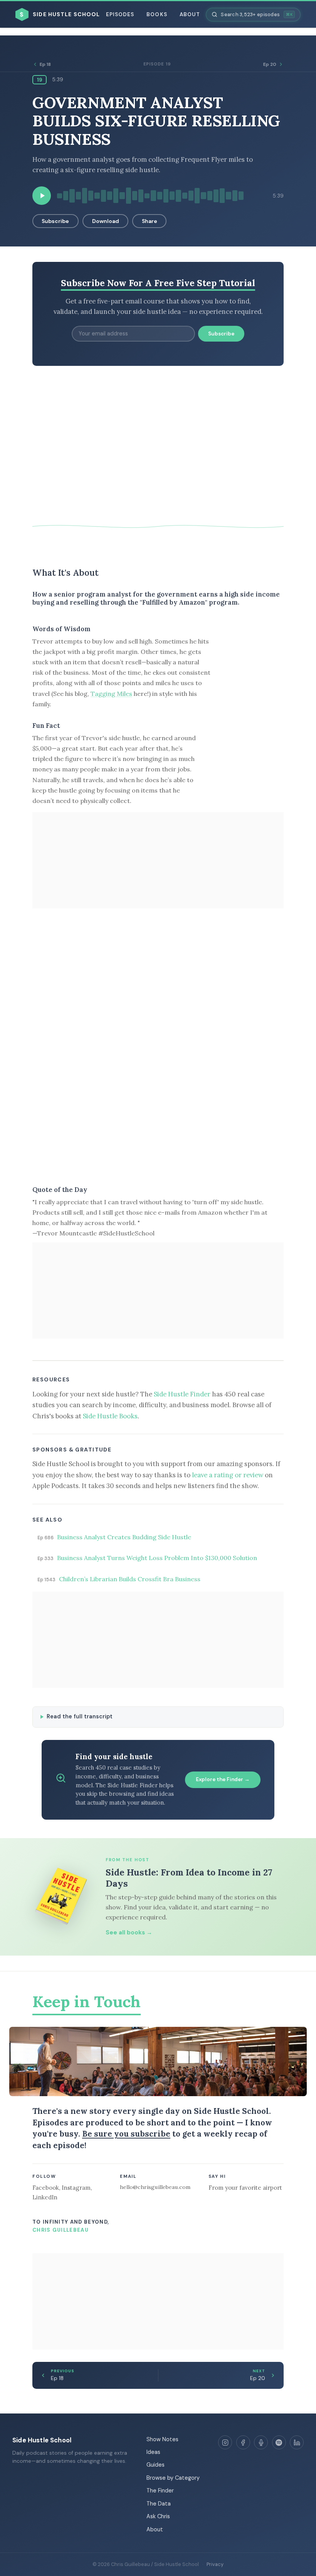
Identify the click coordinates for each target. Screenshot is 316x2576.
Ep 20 (270, 64)
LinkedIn (45, 2197)
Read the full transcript (80, 1716)
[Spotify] (279, 2442)
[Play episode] (42, 196)
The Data (159, 2504)
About (190, 14)
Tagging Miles (111, 694)
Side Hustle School (42, 2440)
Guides (155, 2465)
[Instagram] (225, 2442)
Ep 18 (45, 64)
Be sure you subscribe (126, 2134)
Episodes (120, 14)
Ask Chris (158, 2516)
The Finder (160, 2491)
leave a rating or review (228, 1475)
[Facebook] (243, 2442)
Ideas (153, 2452)
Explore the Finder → (223, 1779)
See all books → (129, 1932)
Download (106, 221)
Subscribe (55, 221)
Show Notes (162, 2439)
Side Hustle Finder (182, 1394)
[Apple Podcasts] (261, 2442)
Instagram (76, 2188)
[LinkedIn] (297, 2442)
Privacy (215, 2564)
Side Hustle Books (110, 1416)
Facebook (46, 2188)
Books (157, 14)
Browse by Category (173, 2478)
